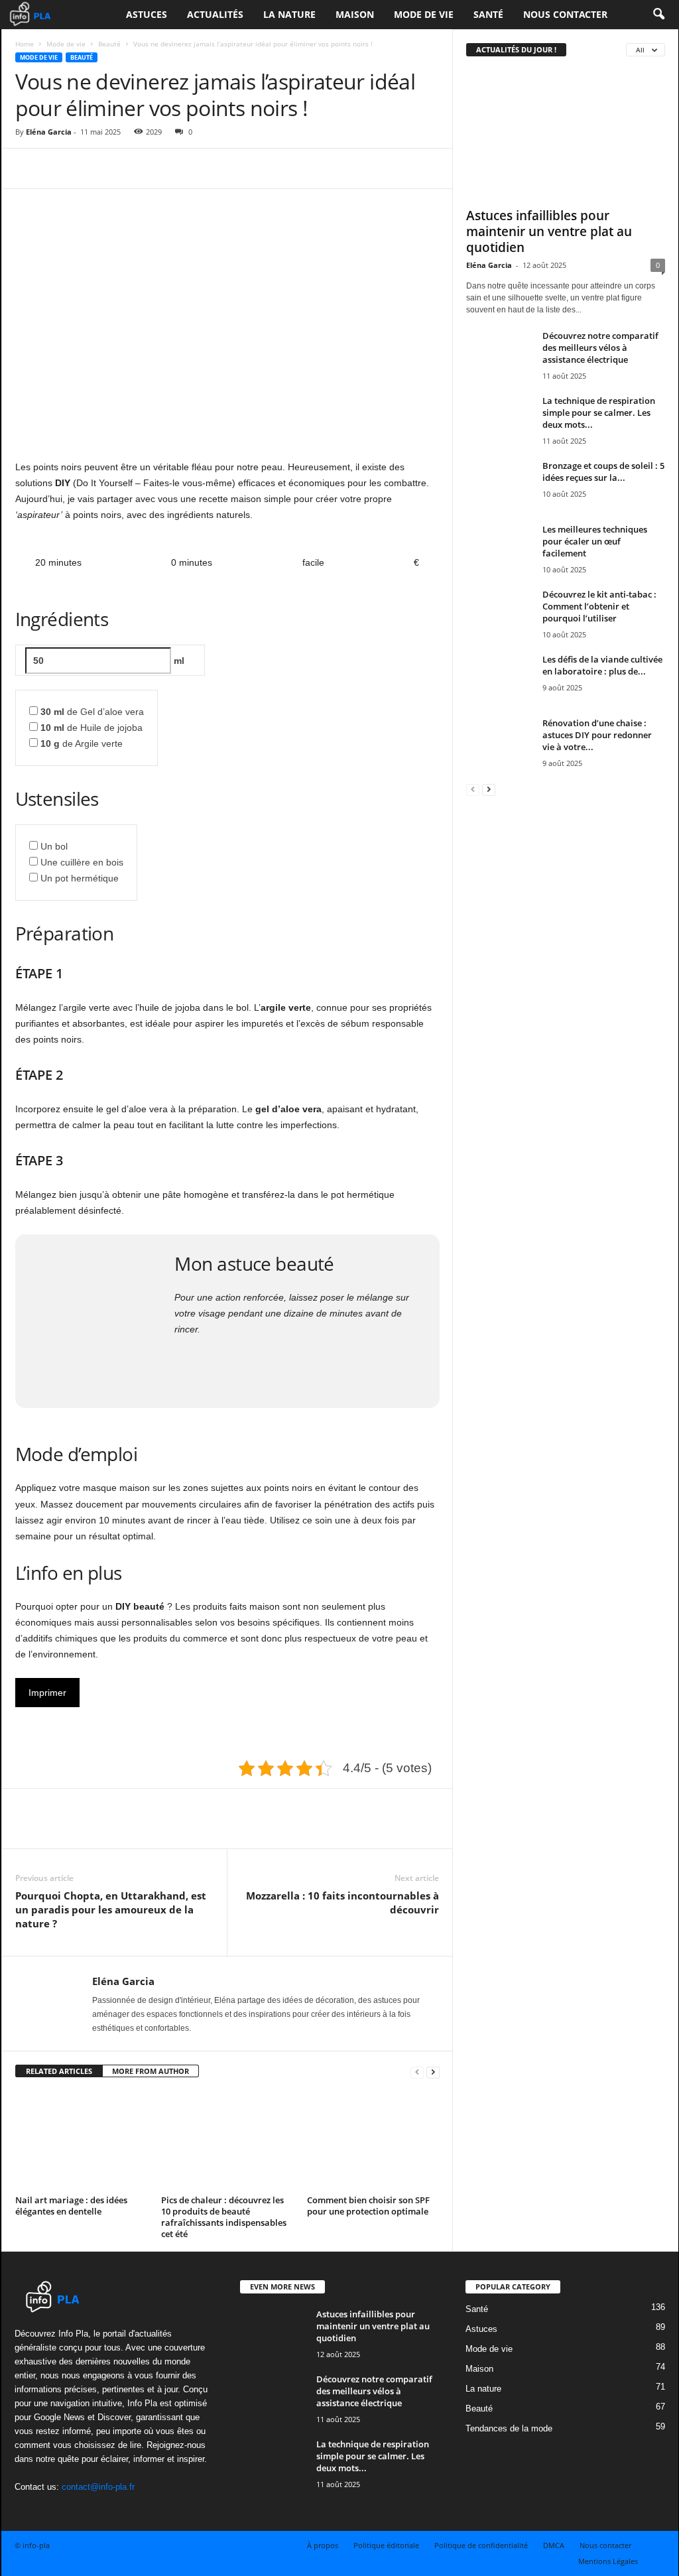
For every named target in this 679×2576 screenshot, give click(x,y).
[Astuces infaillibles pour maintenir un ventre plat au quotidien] (566, 135)
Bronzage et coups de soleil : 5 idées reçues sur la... (603, 472)
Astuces (147, 14)
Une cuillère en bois (82, 862)
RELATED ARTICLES (59, 2071)
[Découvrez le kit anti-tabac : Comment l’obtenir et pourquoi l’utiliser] (499, 613)
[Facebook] (29, 168)
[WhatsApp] (120, 168)
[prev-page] (417, 2072)
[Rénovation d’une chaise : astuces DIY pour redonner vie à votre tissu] (499, 742)
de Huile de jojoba (92, 728)
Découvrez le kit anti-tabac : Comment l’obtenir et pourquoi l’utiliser (599, 606)
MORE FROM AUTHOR (151, 2071)
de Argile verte (82, 743)
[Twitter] (59, 168)
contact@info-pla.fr (98, 2487)
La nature (289, 14)
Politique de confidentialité (481, 2545)
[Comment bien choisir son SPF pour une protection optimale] (373, 2141)
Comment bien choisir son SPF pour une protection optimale (368, 2206)
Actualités (215, 14)
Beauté (109, 44)
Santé (488, 14)
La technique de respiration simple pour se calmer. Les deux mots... (599, 413)
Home (25, 44)
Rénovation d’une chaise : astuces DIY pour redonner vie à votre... (597, 735)
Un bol (54, 846)
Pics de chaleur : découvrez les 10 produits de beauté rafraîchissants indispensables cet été (224, 2217)
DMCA (554, 2545)
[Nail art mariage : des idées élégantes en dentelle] (82, 2141)
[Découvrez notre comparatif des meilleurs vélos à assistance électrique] (499, 354)
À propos (323, 2545)
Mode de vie (424, 14)
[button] (658, 15)
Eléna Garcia (49, 132)
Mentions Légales (608, 2561)
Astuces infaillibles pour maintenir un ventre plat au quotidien (549, 231)
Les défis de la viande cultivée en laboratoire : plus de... (602, 665)
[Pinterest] (90, 168)
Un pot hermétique (80, 878)
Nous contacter (565, 14)
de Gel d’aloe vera (92, 712)
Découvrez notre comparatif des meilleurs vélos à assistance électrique (600, 348)
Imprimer (47, 1693)
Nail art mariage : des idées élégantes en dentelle (71, 2206)
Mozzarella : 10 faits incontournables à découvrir (342, 1902)
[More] (151, 168)
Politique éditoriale (386, 2545)
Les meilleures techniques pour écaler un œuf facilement (595, 541)
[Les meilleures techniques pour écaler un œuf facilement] (499, 548)
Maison (355, 14)
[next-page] (433, 2072)
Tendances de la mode (509, 2428)
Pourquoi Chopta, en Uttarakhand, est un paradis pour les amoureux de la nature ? (111, 1909)
